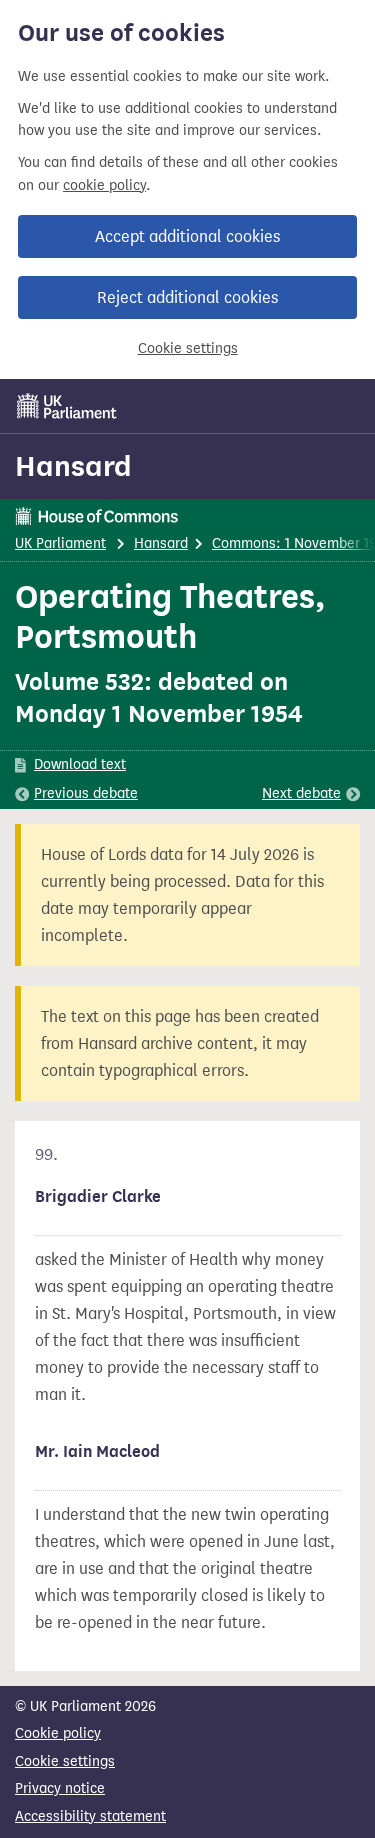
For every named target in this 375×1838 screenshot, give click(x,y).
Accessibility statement (90, 1816)
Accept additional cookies (187, 236)
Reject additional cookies (187, 297)
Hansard (73, 466)
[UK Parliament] (67, 406)
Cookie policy (58, 1733)
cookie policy (104, 185)
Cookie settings (188, 348)
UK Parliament (60, 543)
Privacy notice (60, 1788)
